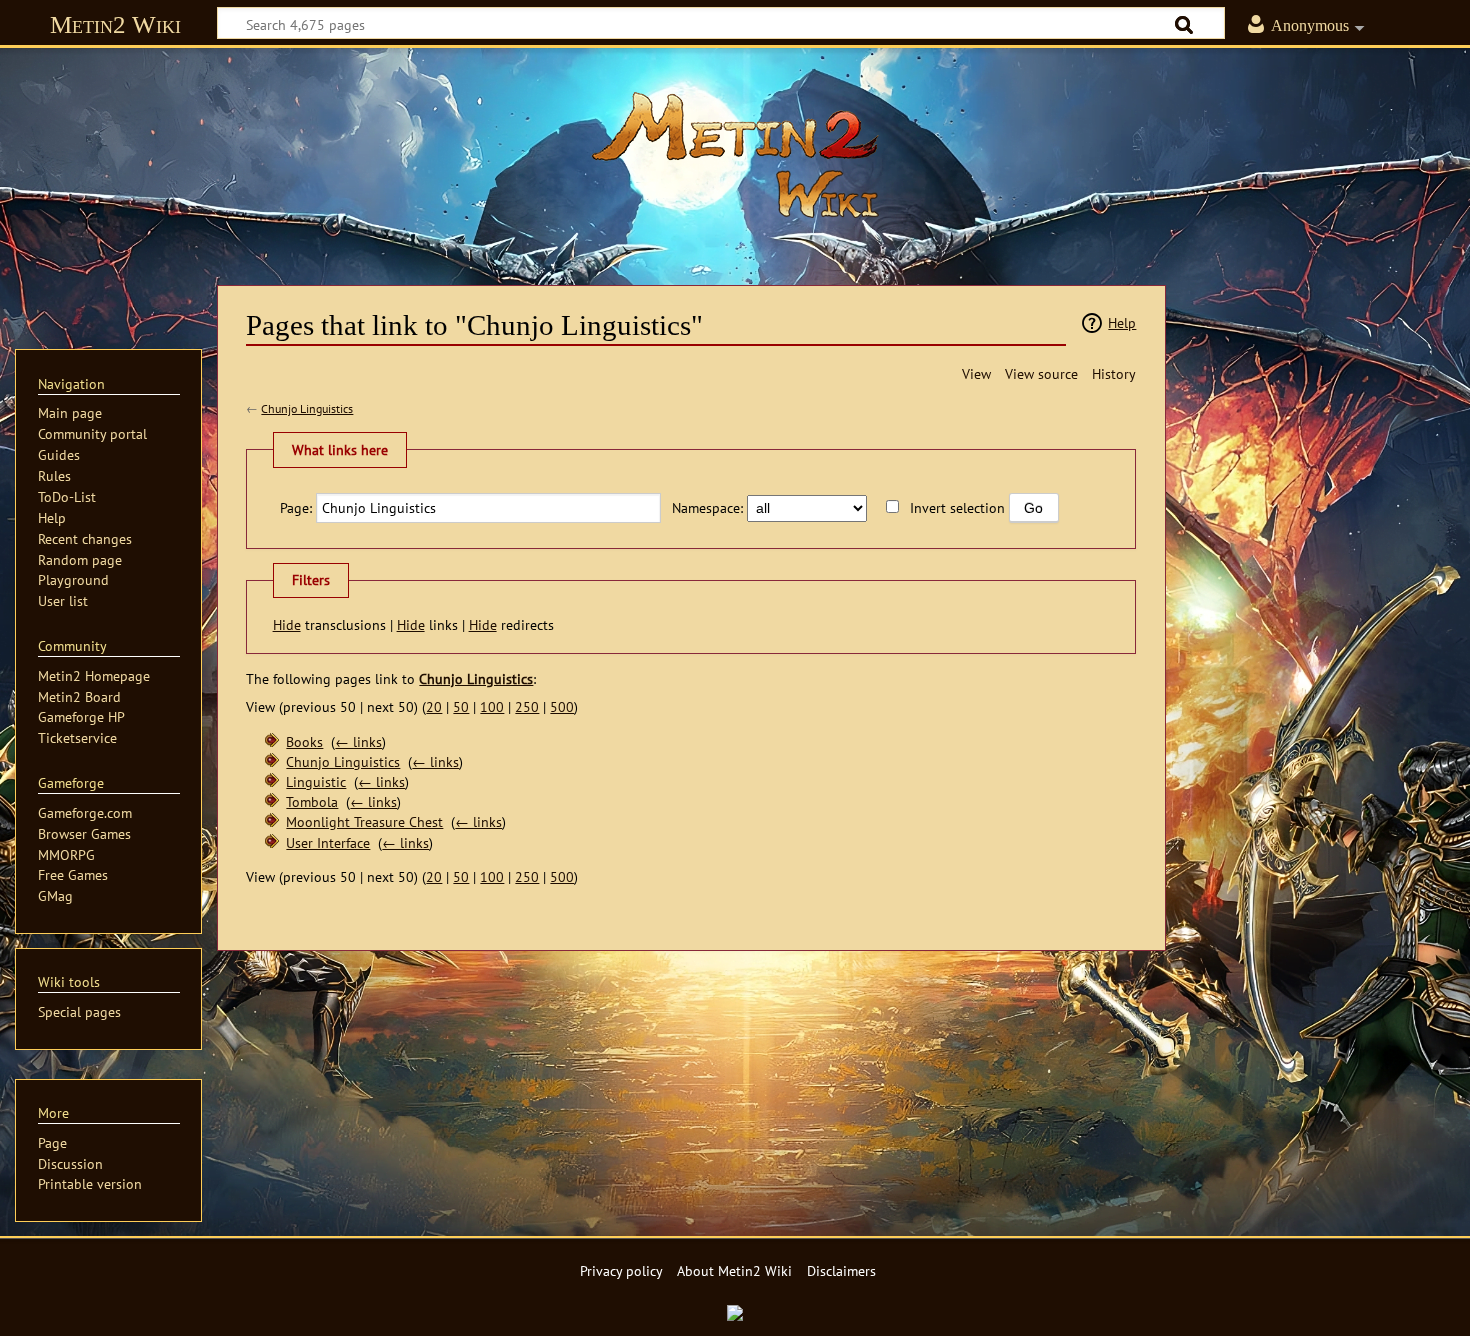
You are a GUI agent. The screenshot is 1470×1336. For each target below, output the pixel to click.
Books (304, 741)
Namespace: (707, 507)
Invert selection (957, 507)
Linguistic (316, 781)
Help (1122, 322)
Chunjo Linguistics (307, 408)
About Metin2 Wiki (734, 1270)
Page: (296, 507)
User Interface (328, 842)
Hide (287, 624)
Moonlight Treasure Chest (364, 821)
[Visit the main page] (735, 155)
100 (492, 706)
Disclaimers (841, 1270)
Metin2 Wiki (115, 24)
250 (527, 706)
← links (358, 741)
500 (562, 706)
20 (434, 706)
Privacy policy (621, 1270)
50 (461, 706)
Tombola (312, 801)
